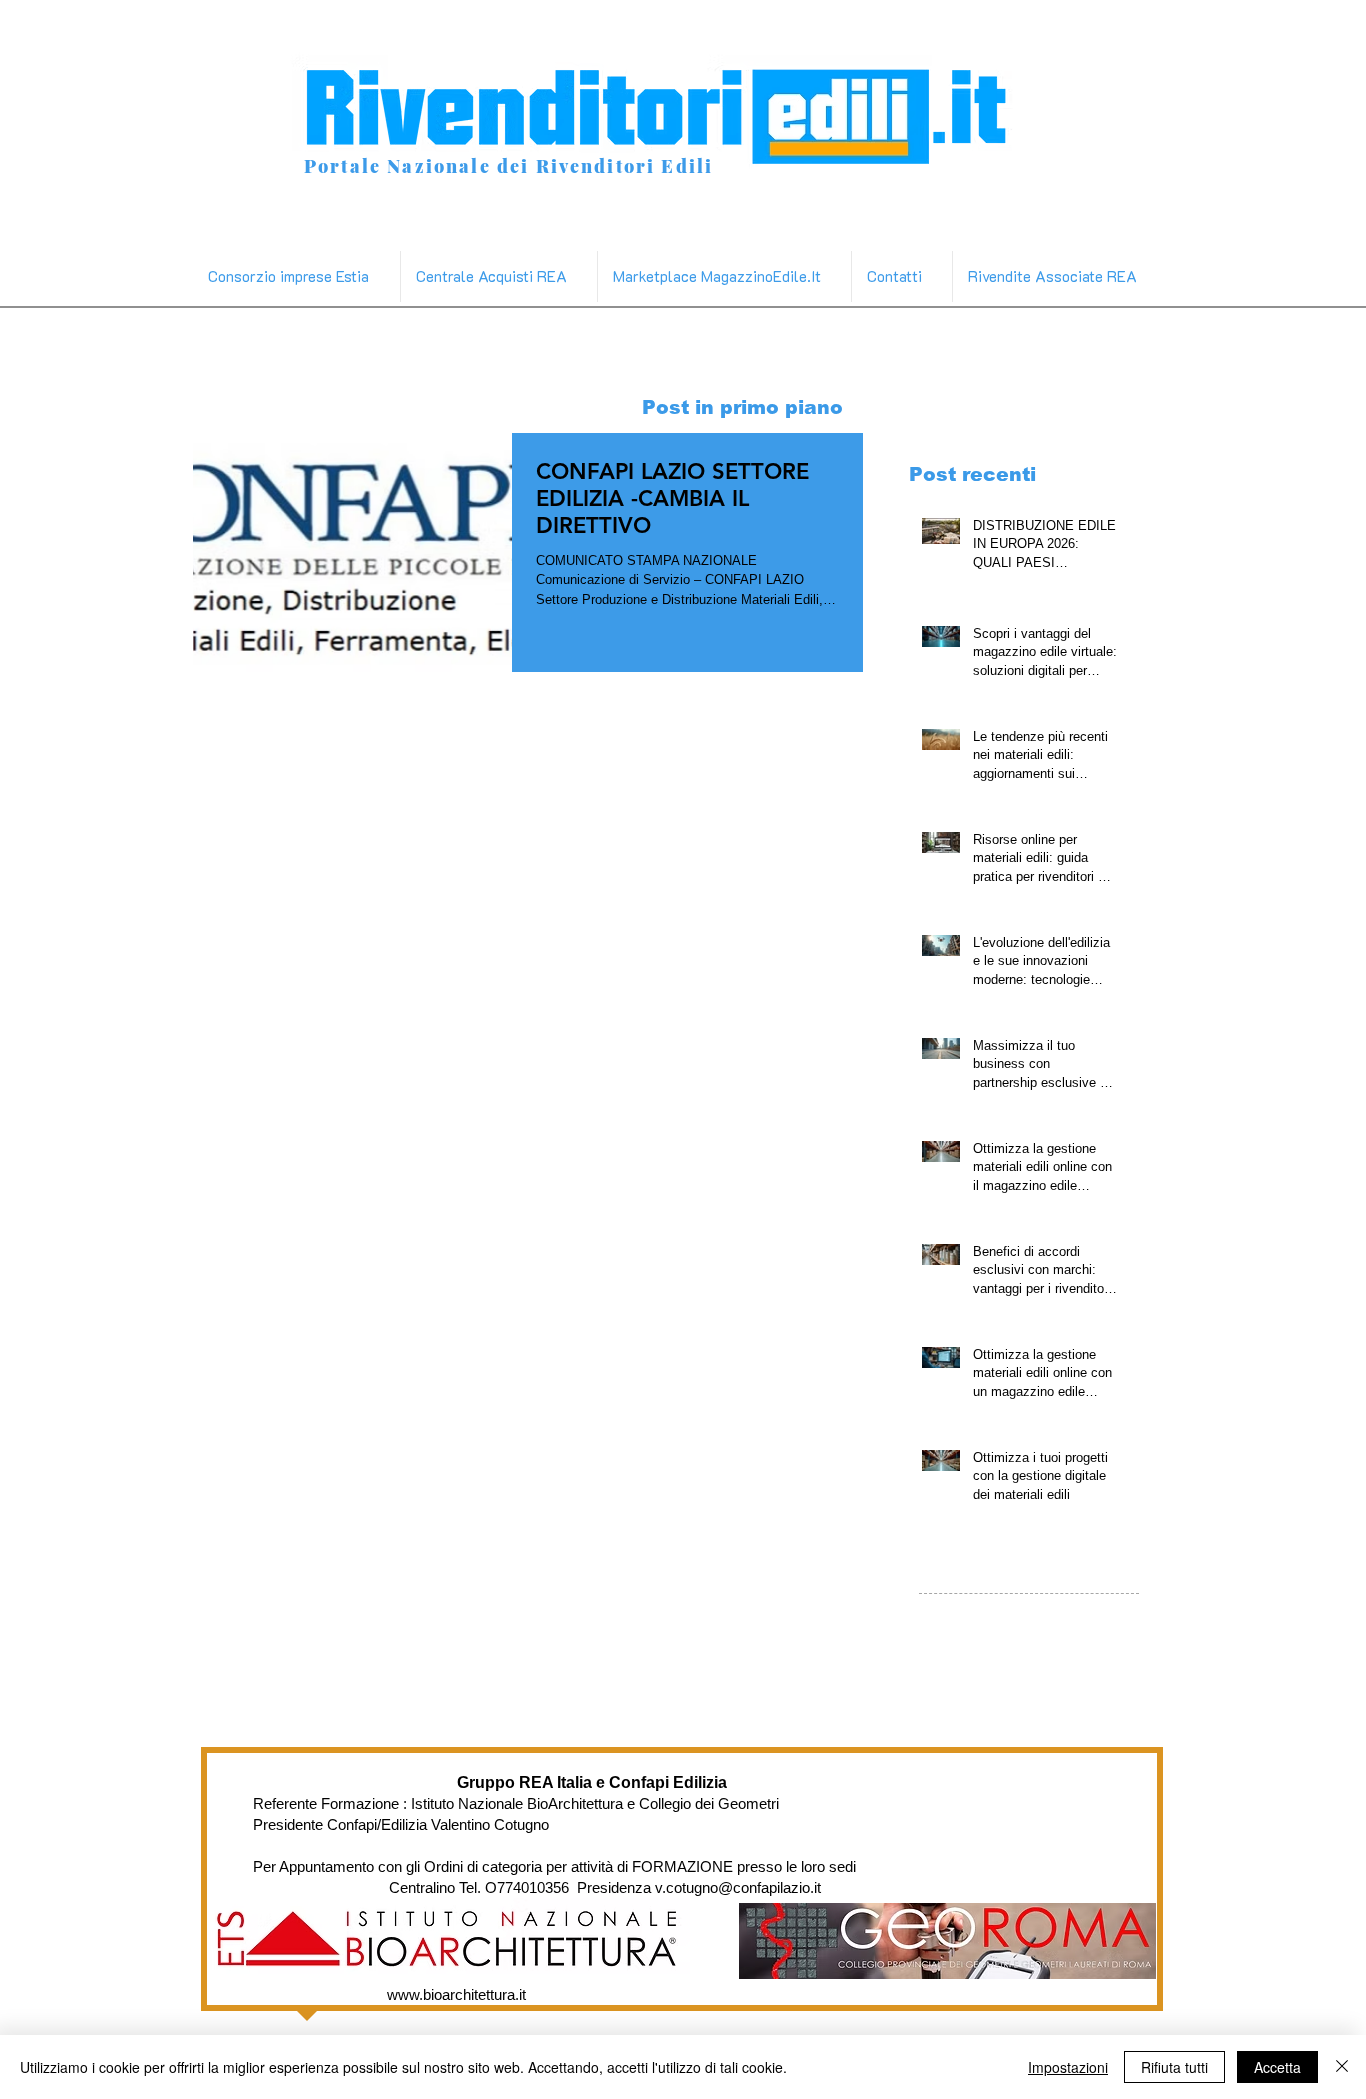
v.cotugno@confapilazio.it (738, 1887)
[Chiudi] (1342, 2067)
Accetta (1277, 2067)
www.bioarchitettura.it (456, 1994)
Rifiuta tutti (1174, 2067)
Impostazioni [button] (1068, 2067)
